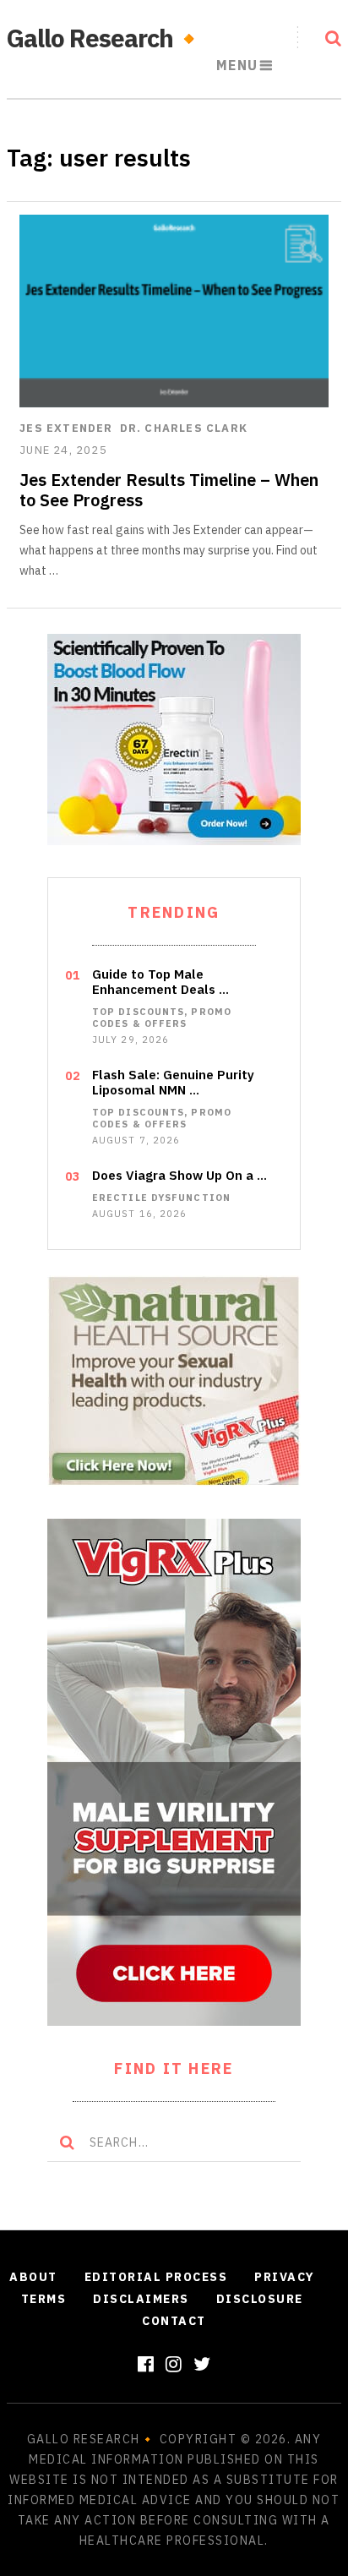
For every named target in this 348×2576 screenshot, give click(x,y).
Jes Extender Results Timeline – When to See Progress (169, 490)
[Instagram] (174, 2363)
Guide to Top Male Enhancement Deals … (160, 982)
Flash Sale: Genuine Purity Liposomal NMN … (173, 1083)
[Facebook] (146, 2363)
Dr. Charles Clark (184, 428)
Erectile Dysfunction (161, 1198)
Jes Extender (66, 428)
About (33, 2277)
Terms (44, 2299)
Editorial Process (156, 2277)
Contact (174, 2321)
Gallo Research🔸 (105, 38)
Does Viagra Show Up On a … (179, 1176)
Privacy (285, 2277)
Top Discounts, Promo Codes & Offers (162, 1018)
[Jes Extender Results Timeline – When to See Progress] (174, 311)
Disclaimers (141, 2299)
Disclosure (260, 2299)
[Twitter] (202, 2363)
